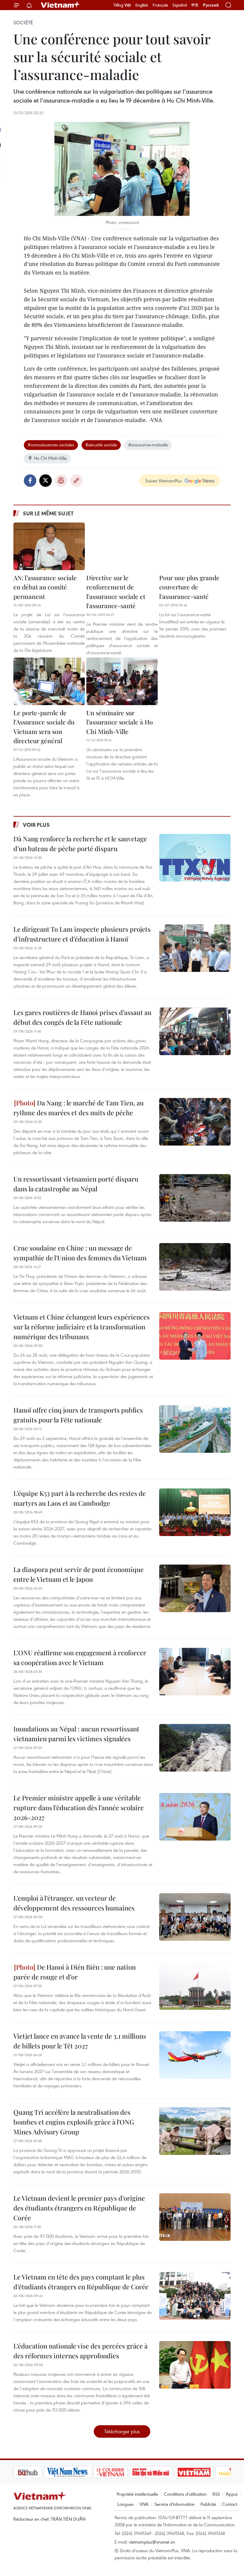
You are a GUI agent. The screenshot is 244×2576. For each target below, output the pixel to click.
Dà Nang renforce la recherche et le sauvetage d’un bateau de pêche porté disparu (80, 844)
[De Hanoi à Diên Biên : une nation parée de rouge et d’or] (195, 1986)
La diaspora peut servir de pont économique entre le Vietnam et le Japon (79, 1574)
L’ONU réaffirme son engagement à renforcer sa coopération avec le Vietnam (80, 1658)
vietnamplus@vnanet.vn (152, 2542)
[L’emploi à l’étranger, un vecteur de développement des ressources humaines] (195, 1917)
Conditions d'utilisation (185, 2494)
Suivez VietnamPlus (164, 481)
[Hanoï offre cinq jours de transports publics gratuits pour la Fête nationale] (195, 1429)
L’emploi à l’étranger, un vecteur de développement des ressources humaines (74, 1903)
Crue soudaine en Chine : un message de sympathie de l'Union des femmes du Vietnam (80, 1253)
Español (180, 5)
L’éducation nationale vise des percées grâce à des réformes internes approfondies (80, 2351)
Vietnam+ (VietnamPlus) (61, 5)
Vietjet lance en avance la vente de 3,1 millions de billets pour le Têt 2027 (80, 2041)
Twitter (46, 481)
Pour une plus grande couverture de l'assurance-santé (189, 587)
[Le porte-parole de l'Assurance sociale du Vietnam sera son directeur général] (49, 681)
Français (160, 5)
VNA (144, 2504)
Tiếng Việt (122, 5)
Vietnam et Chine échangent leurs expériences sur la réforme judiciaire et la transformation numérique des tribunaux (82, 1327)
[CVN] (80, 2472)
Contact (230, 2504)
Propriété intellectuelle (137, 2494)
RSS (216, 2494)
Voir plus (36, 825)
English (142, 5)
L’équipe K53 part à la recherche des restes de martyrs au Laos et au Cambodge (80, 1498)
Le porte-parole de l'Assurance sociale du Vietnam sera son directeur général (44, 727)
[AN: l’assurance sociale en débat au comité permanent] (49, 546)
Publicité (208, 2504)
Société (23, 23)
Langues (125, 2504)
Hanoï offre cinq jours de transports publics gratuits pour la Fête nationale (78, 1415)
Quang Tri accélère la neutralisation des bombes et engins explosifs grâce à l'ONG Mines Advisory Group (74, 2122)
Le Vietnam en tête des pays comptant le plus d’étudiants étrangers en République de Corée (81, 2282)
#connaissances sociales (51, 445)
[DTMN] (121, 2472)
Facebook (30, 481)
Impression (61, 481)
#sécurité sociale (101, 445)
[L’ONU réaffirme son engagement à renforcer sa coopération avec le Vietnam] (195, 1672)
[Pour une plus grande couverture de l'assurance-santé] (195, 546)
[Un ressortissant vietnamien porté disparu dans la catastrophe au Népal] (195, 1198)
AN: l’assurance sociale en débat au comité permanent (45, 587)
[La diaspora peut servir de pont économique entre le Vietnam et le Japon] (195, 1588)
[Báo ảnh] (164, 2472)
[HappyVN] (204, 2472)
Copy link (76, 481)
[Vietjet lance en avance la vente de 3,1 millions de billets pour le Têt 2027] (195, 2055)
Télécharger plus (122, 2431)
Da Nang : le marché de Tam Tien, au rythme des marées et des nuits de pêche (79, 1108)
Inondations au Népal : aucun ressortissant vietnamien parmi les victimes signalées (76, 1734)
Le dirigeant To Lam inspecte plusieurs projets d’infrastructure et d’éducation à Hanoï (82, 934)
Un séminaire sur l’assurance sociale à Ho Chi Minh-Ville (120, 722)
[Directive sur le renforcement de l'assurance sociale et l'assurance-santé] (122, 546)
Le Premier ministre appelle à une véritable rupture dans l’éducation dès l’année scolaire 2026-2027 (79, 1808)
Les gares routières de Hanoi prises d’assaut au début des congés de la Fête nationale (82, 1017)
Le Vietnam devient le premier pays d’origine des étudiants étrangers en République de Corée (79, 2208)
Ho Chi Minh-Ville (50, 458)
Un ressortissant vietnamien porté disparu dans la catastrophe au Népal (76, 1184)
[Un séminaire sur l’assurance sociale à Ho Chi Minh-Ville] (122, 681)
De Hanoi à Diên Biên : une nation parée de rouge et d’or (75, 1972)
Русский (211, 5)
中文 (195, 5)
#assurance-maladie (148, 445)
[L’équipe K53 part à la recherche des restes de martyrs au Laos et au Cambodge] (195, 1512)
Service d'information (175, 2504)
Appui (232, 2494)
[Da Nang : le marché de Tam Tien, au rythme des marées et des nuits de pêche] (195, 1122)
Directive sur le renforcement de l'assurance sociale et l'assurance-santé (116, 592)
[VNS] (37, 2472)
